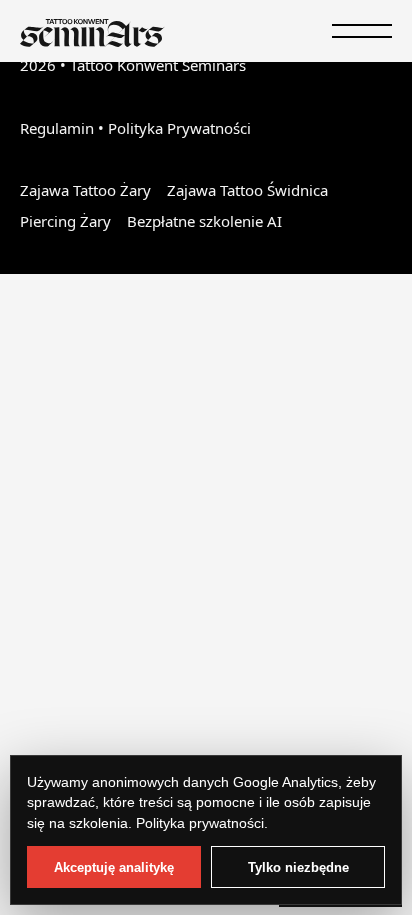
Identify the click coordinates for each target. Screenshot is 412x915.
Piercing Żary (65, 221)
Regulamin (57, 128)
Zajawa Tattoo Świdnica (247, 190)
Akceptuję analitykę (114, 867)
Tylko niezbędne (298, 867)
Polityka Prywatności (179, 128)
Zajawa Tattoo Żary (85, 190)
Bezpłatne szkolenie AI (204, 221)
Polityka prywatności (200, 823)
